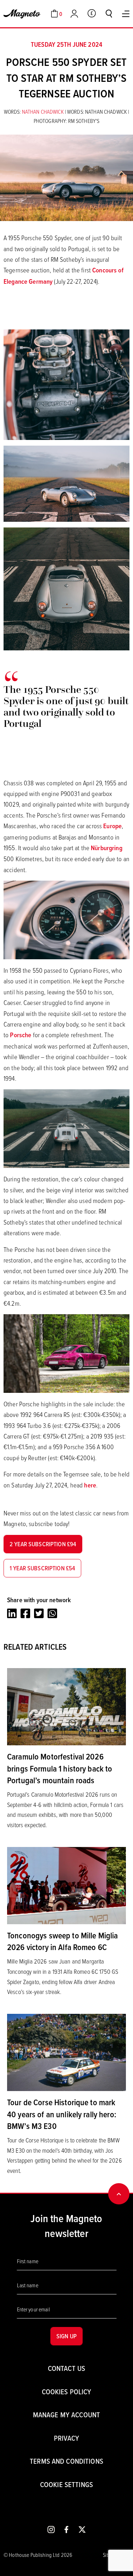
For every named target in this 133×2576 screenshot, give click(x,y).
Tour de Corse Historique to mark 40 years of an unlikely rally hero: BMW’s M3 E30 (62, 2114)
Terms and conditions (66, 2461)
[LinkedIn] (12, 1613)
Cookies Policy (67, 2392)
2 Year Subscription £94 (43, 1544)
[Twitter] (39, 1613)
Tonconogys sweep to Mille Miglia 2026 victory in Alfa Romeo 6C (62, 1941)
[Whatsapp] (52, 1613)
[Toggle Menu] (126, 14)
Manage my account (66, 2415)
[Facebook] (25, 1613)
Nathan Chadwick (43, 112)
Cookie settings (66, 2484)
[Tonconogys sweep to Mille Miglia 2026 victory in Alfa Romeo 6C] (66, 1885)
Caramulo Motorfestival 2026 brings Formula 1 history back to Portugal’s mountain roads (60, 1768)
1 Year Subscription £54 (42, 1568)
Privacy (66, 2438)
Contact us (66, 2368)
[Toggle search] (109, 13)
